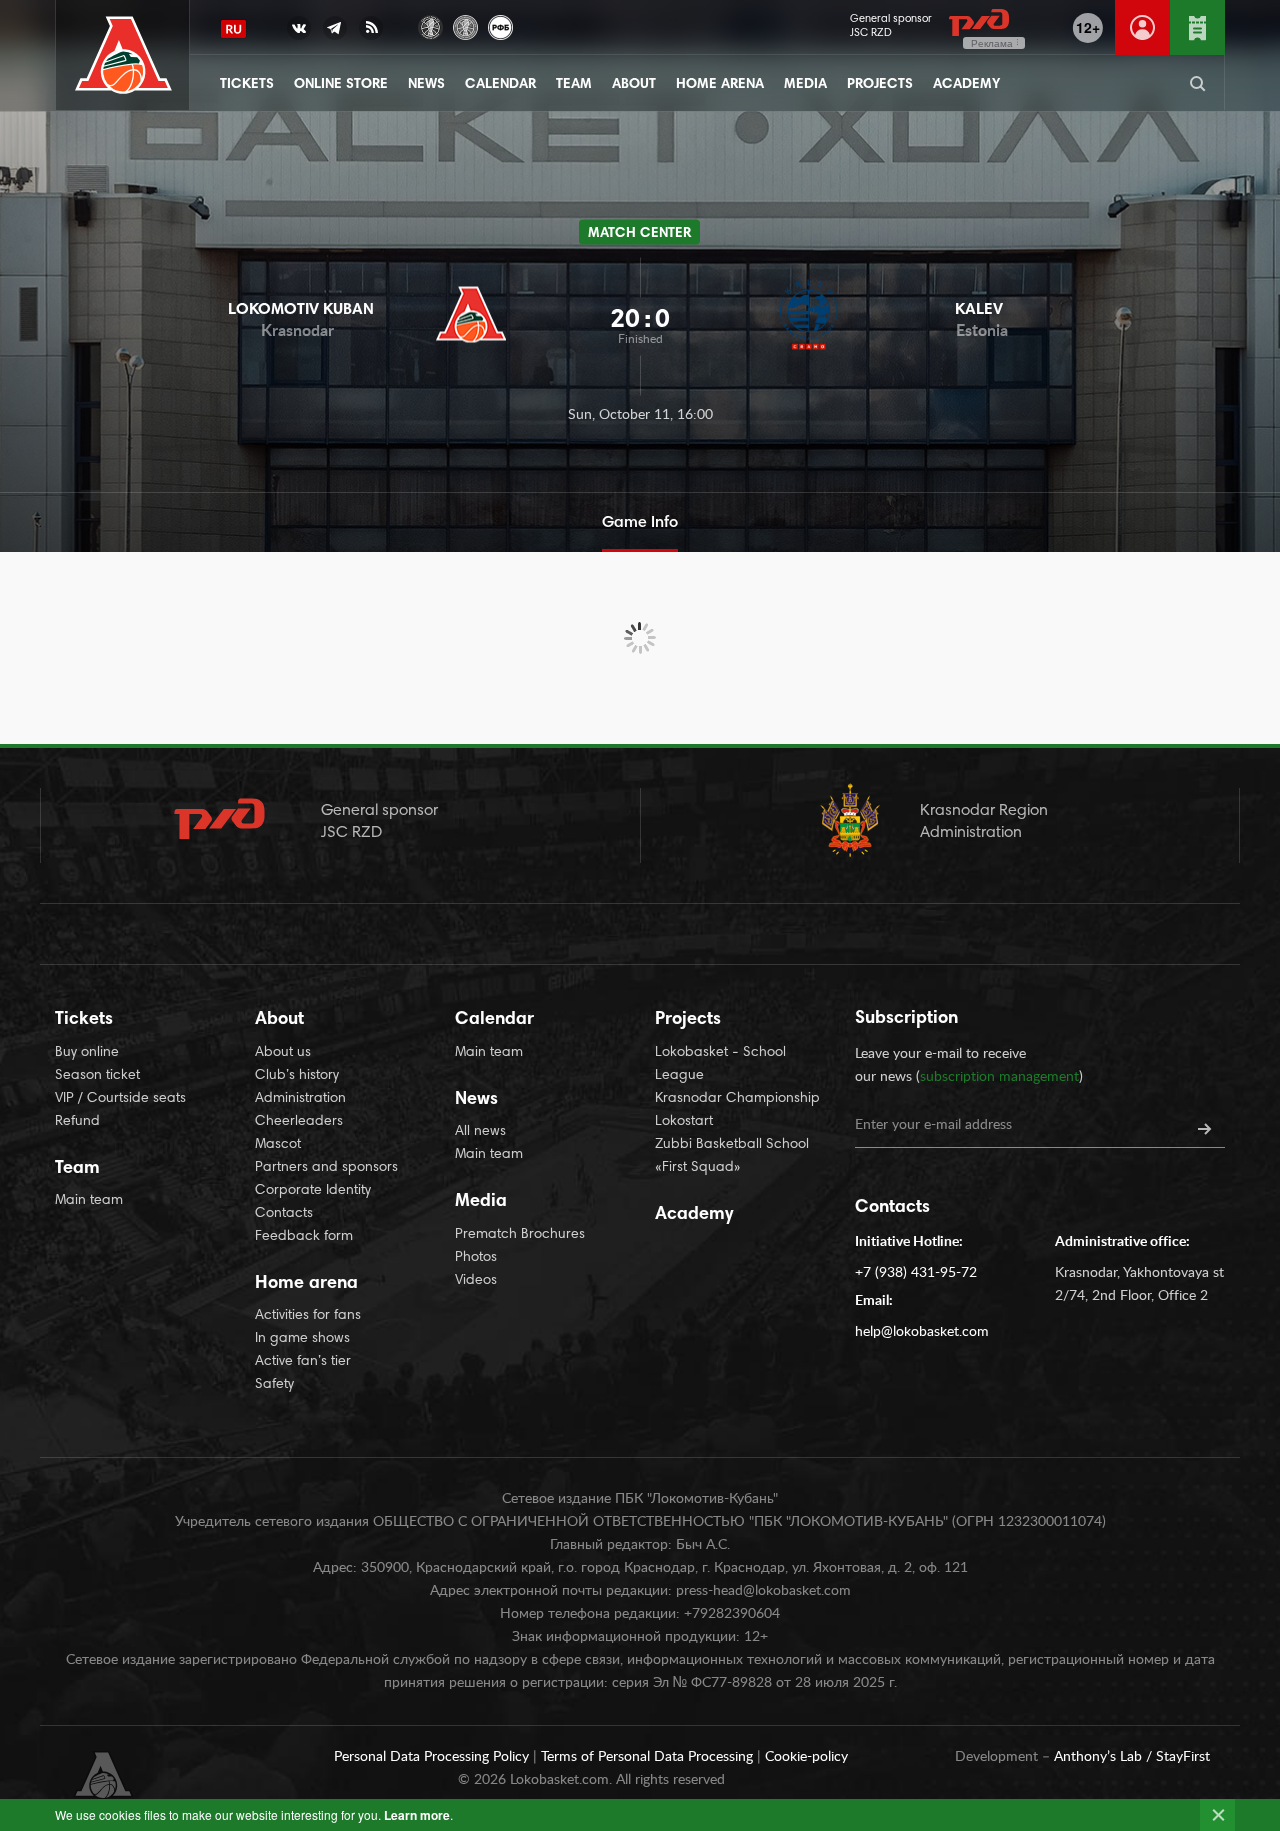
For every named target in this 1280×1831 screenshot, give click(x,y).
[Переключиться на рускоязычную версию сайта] (233, 29)
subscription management (999, 1077)
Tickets (247, 85)
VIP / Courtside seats (120, 1099)
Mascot (278, 1145)
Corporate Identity (313, 1191)
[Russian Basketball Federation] (500, 25)
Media (805, 85)
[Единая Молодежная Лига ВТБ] (465, 25)
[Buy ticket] (1197, 27)
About (634, 85)
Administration (300, 1099)
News (426, 85)
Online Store (341, 85)
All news (480, 1132)
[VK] (299, 32)
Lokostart (684, 1122)
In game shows (302, 1339)
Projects (880, 85)
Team (574, 85)
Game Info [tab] (640, 523)
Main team (89, 1201)
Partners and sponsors (326, 1168)
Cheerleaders (299, 1122)
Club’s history (297, 1076)
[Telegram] (335, 32)
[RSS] (371, 32)
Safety (274, 1385)
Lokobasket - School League (720, 1064)
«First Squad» (698, 1168)
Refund (77, 1122)
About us (283, 1053)
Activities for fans (308, 1316)
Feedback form (304, 1237)
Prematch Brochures (520, 1235)
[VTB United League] (430, 25)
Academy (966, 85)
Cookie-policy (806, 1757)
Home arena (720, 85)
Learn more (417, 1815)
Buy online (87, 1053)
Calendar (500, 85)
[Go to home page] (123, 55)
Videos (476, 1281)
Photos (476, 1258)
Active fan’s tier (303, 1362)
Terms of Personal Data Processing (649, 1757)
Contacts (284, 1214)
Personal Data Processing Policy (433, 1757)
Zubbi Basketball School (732, 1145)
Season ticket (97, 1076)
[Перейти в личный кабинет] (1142, 27)
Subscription (906, 1019)
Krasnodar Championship (737, 1099)
